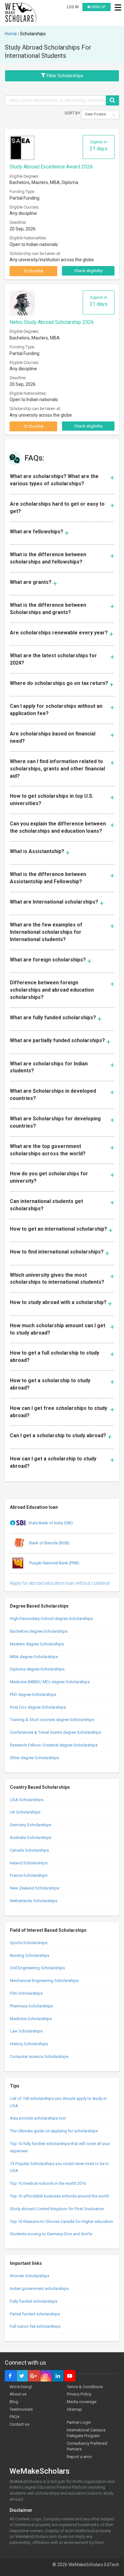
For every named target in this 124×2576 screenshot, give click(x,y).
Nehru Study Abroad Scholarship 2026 (52, 322)
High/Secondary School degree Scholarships (51, 1619)
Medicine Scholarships (31, 2019)
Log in (73, 7)
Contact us (19, 2424)
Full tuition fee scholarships (35, 2326)
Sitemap (74, 2409)
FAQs (14, 2417)
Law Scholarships (26, 2031)
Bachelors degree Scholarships (39, 1631)
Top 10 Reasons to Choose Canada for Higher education (62, 2221)
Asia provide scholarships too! (38, 2118)
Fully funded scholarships (34, 2301)
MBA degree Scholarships (34, 1657)
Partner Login (79, 2422)
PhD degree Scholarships (33, 1695)
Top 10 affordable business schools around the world (59, 2196)
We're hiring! (21, 2387)
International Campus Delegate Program (86, 2433)
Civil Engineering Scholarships (37, 1968)
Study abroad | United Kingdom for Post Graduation (57, 2209)
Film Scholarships (26, 1993)
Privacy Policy (79, 2394)
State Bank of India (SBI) (51, 1523)
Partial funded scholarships (35, 2314)
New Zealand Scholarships (34, 1888)
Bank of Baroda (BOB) (49, 1543)
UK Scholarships (25, 1812)
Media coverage (82, 2402)
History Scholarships (29, 2044)
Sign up (98, 7)
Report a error (79, 2457)
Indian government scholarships (39, 2289)
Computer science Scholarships (39, 2057)
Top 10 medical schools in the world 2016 (48, 2183)
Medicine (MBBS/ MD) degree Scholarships (50, 1682)
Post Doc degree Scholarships (38, 1707)
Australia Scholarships (31, 1838)
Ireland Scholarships (29, 1863)
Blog (14, 2402)
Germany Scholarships (31, 1825)
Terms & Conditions (85, 2387)
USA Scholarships (27, 1800)
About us (18, 2394)
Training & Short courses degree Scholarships (52, 1720)
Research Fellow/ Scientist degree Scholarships (54, 1745)
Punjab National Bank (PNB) (54, 1563)
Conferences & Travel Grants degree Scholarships (55, 1732)
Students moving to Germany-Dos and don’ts (51, 2234)
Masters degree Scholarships (37, 1644)
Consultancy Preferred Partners (87, 2446)
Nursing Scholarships (30, 1955)
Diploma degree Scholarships (37, 1669)
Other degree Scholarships (34, 1758)
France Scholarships (29, 1875)
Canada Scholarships (29, 1850)
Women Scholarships (30, 2276)
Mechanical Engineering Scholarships (44, 1981)
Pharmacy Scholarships (31, 2006)
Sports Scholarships (29, 1943)
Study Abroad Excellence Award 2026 (51, 167)
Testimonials (21, 2409)
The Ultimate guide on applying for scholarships (54, 2131)
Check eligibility (88, 271)
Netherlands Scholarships (34, 1901)
